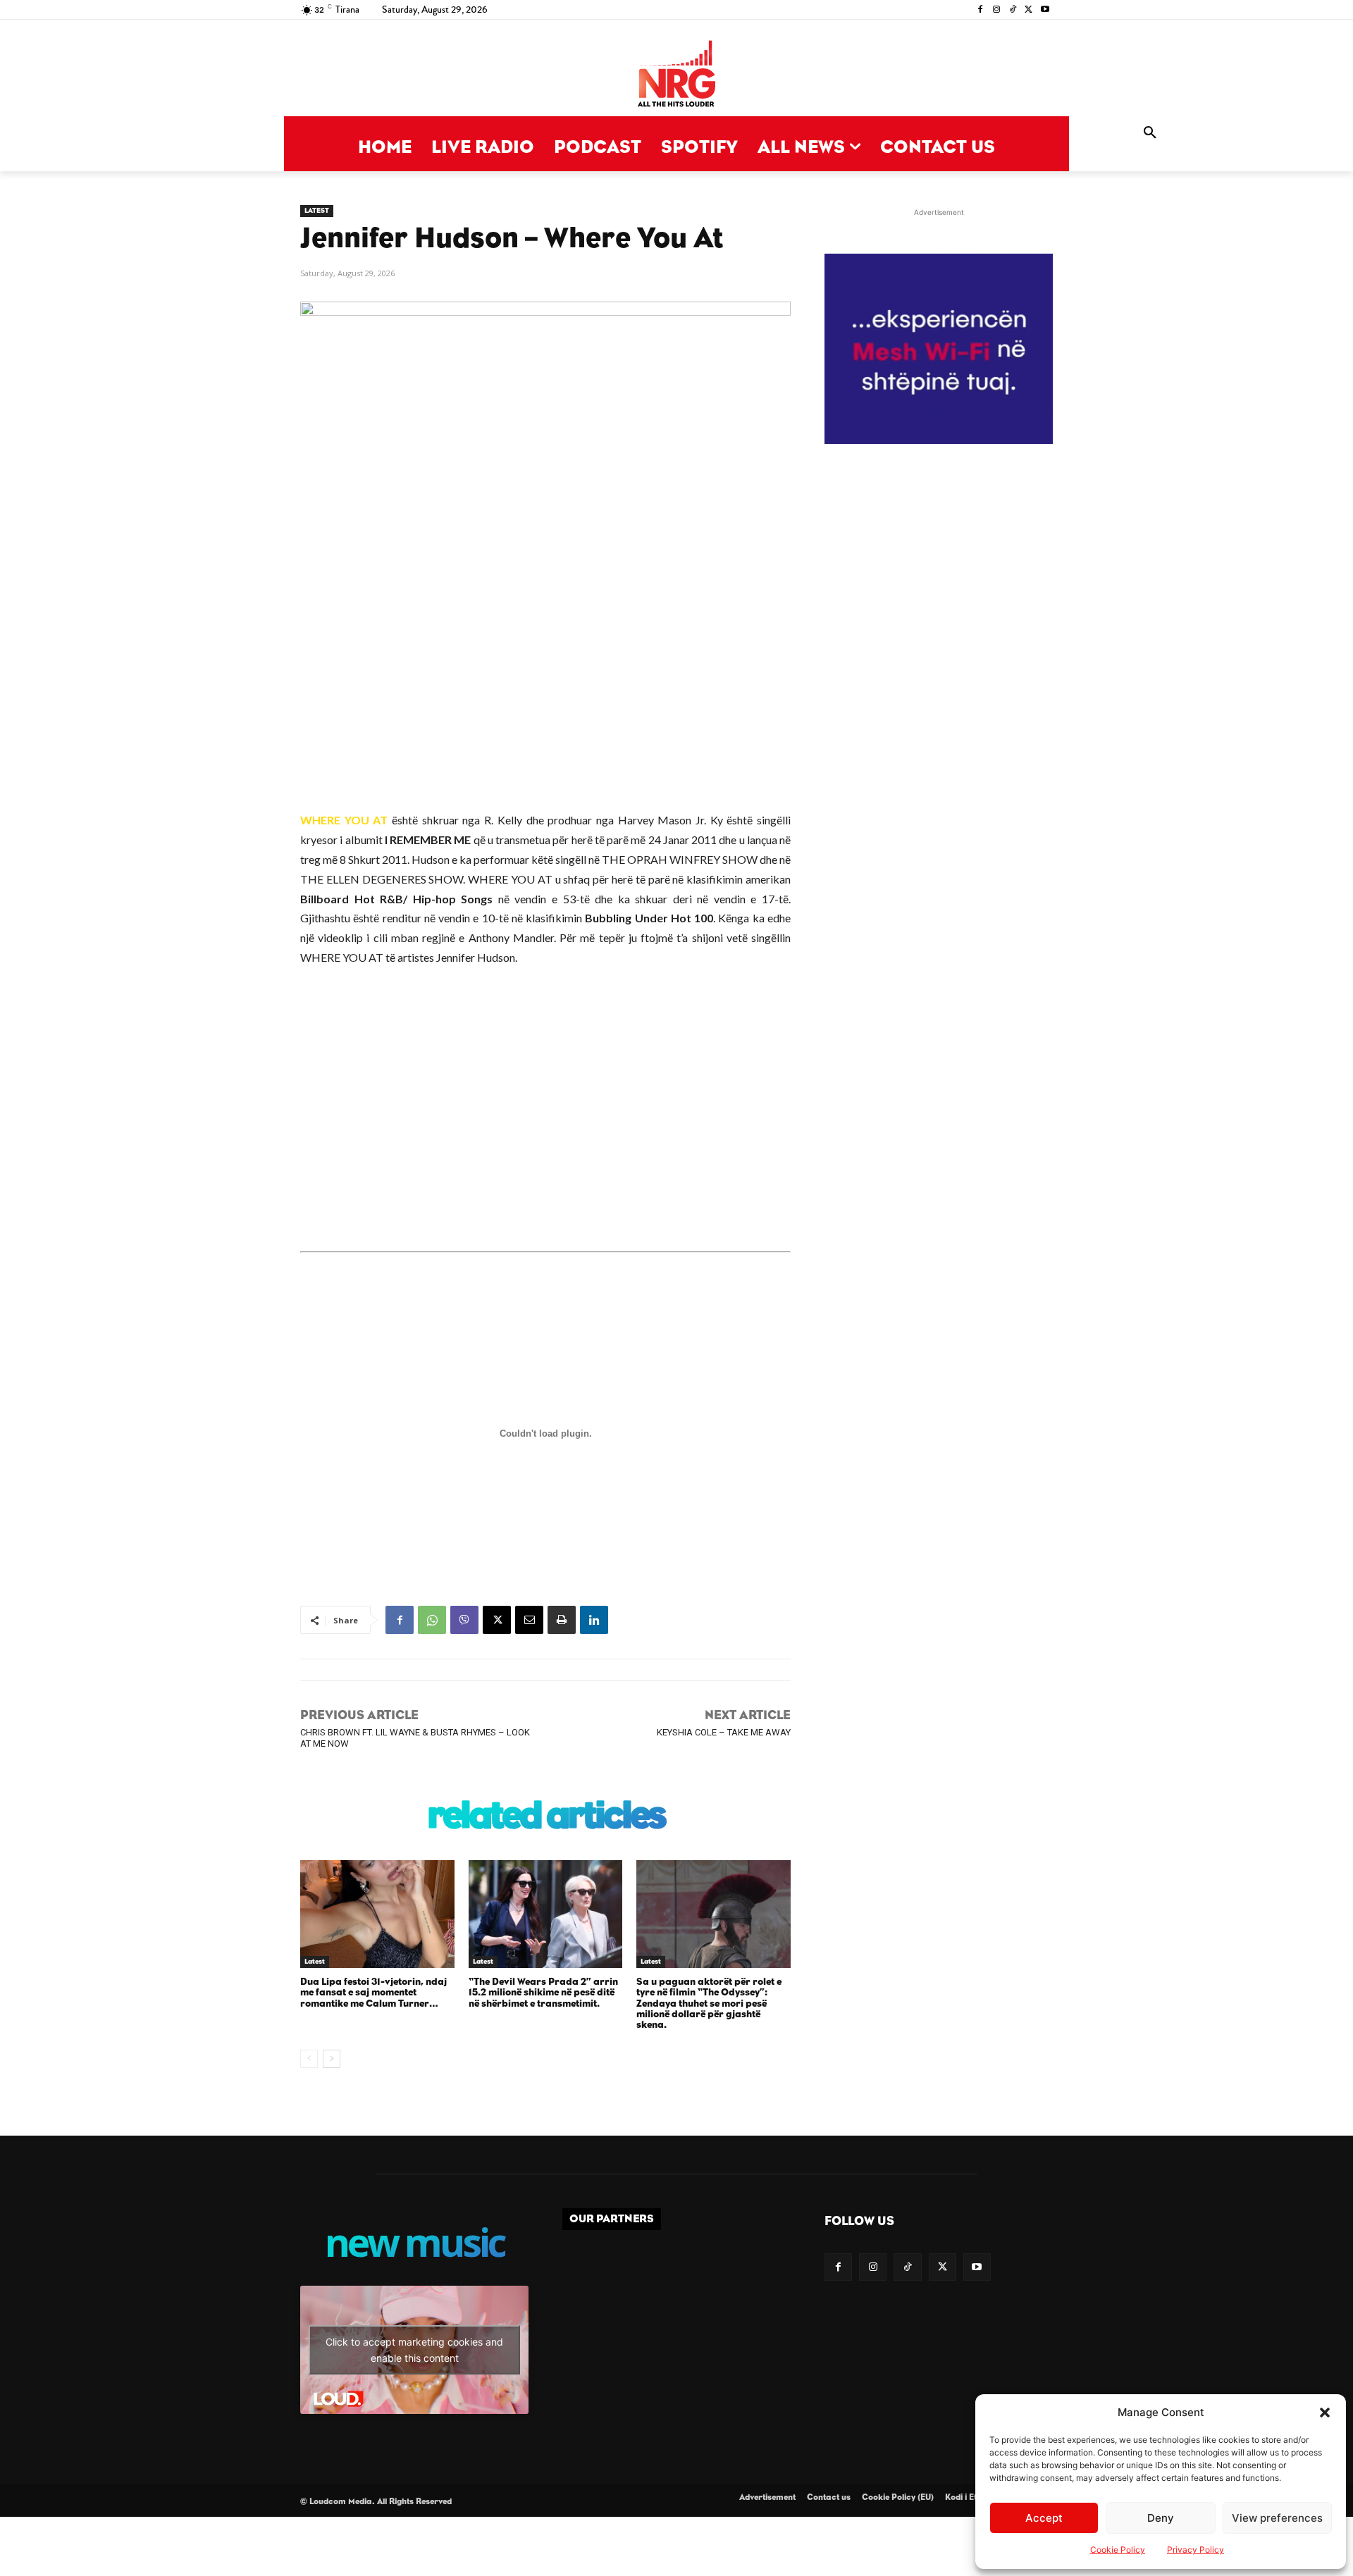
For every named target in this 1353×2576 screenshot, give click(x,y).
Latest (317, 211)
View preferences (1277, 2518)
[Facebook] (981, 10)
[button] (1325, 2413)
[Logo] (676, 75)
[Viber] (464, 1620)
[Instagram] (997, 10)
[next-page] (332, 2059)
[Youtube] (1045, 10)
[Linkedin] (594, 1620)
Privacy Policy (1196, 2550)
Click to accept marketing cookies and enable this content (414, 2350)
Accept (1044, 2518)
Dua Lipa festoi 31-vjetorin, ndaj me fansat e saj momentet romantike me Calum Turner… (373, 1993)
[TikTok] (1013, 10)
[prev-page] (309, 2059)
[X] (1028, 10)
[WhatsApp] (432, 1620)
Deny (1161, 2518)
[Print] (562, 1620)
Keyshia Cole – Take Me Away (724, 1732)
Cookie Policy (1118, 2550)
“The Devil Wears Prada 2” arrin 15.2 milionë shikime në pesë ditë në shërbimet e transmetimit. (543, 1993)
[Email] (529, 1620)
